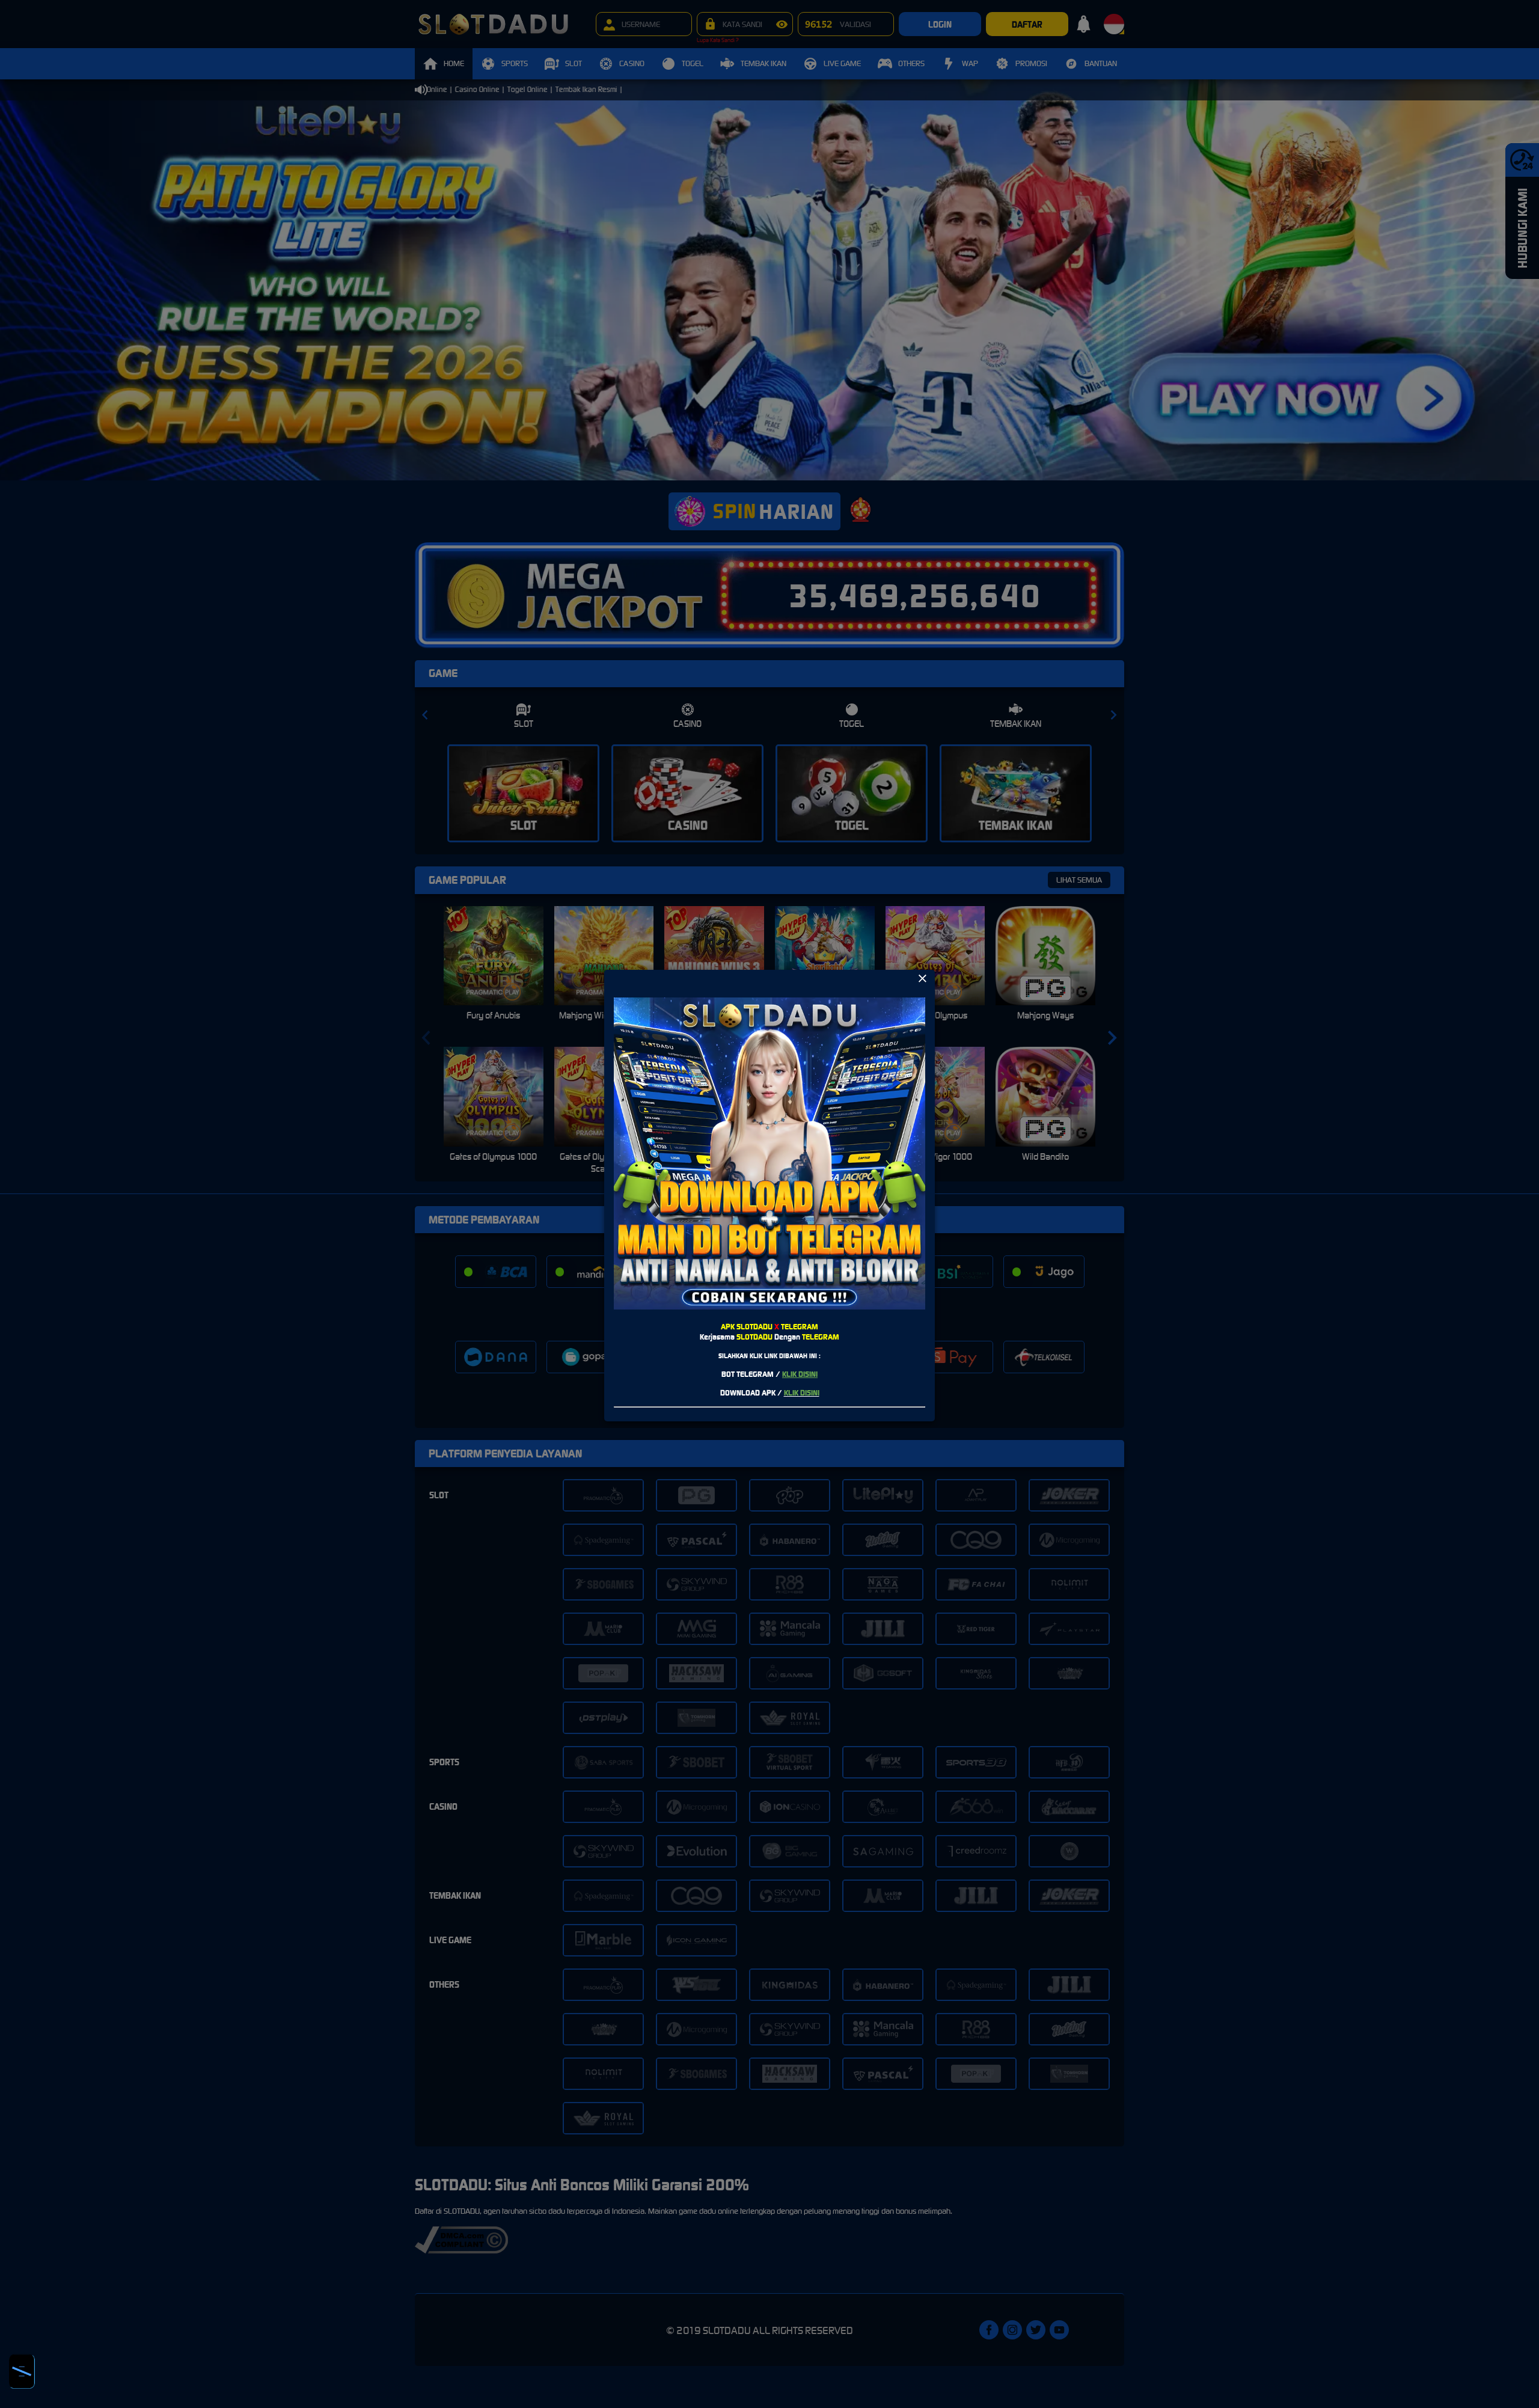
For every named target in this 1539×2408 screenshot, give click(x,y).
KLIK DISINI (800, 1374)
